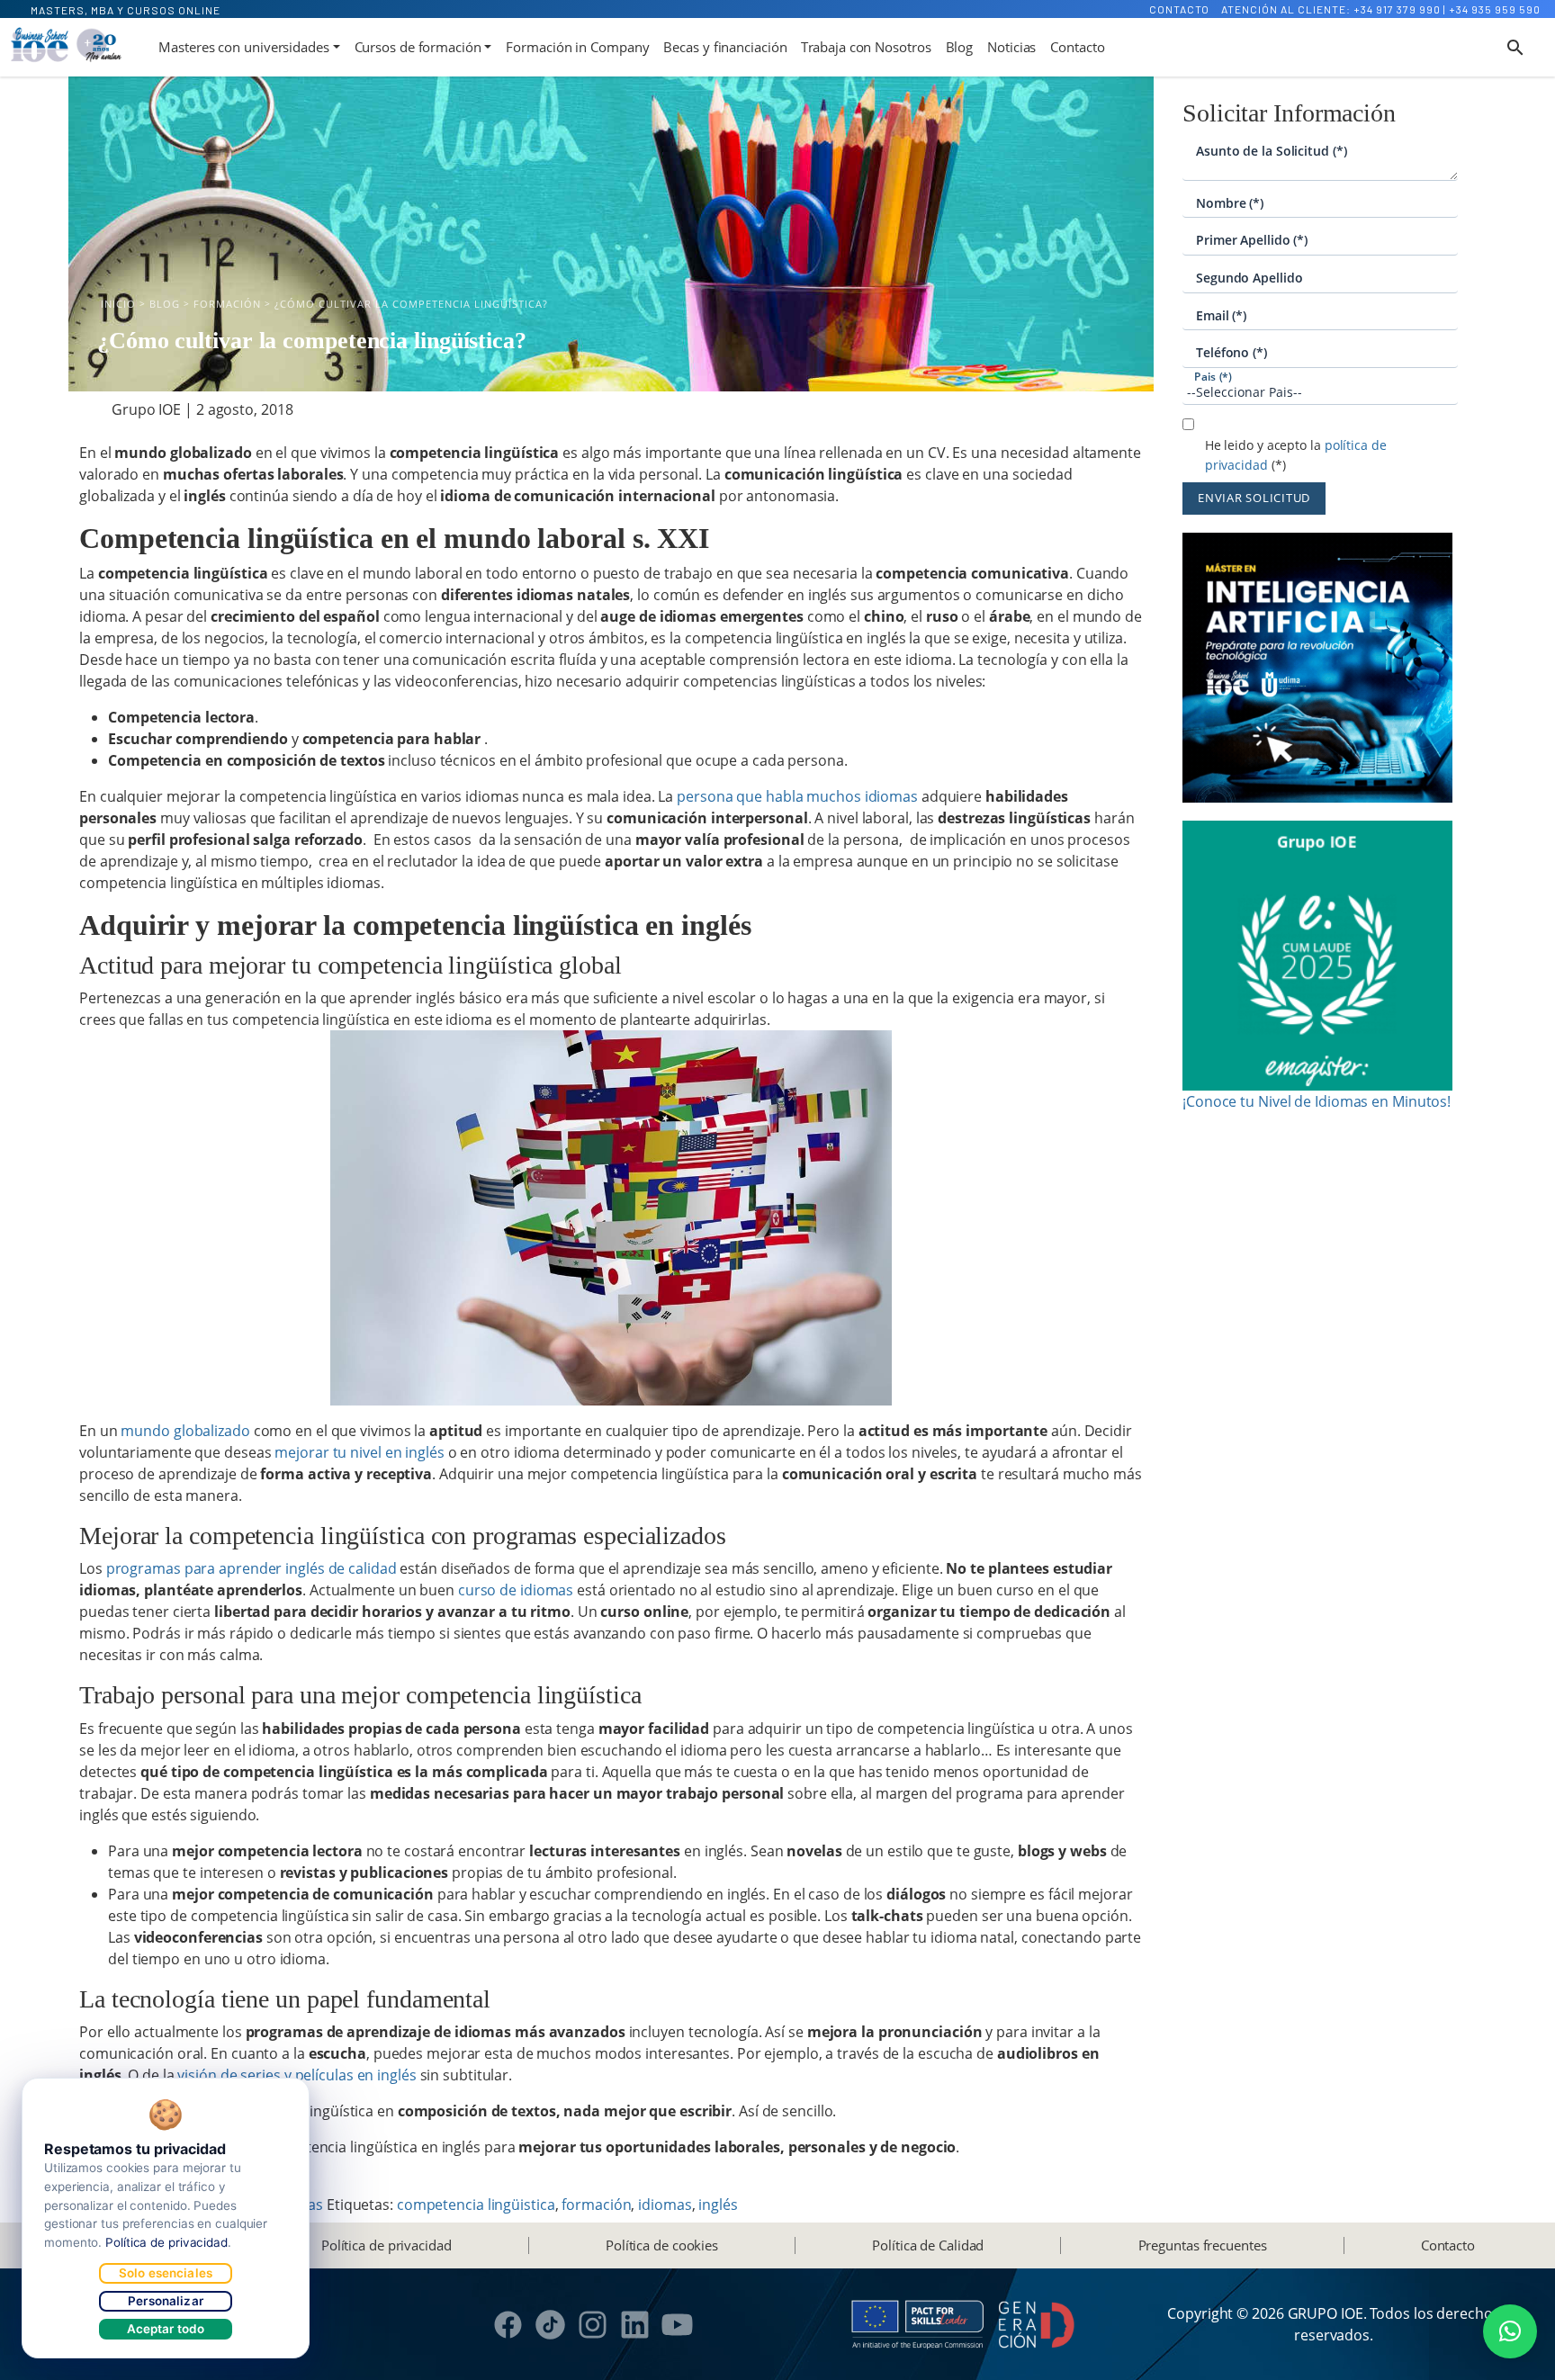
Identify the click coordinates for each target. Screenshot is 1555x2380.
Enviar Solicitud (1254, 498)
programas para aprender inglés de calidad (252, 1568)
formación (596, 2205)
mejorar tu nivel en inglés (359, 1452)
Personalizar (166, 2301)
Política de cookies (662, 2245)
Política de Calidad (928, 2245)
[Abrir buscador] (1515, 48)
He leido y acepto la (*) (1296, 455)
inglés (718, 2205)
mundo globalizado (185, 1431)
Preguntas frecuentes (1203, 2245)
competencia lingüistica (476, 2205)
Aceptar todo (166, 2329)
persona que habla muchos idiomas (797, 796)
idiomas (665, 2205)
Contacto (1179, 9)
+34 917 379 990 (1397, 9)
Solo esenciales (166, 2273)
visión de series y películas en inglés (297, 2075)
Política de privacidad (387, 2245)
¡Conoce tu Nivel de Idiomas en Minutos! (1317, 1101)
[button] (1510, 2331)
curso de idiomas (516, 1590)
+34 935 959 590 (1495, 9)
